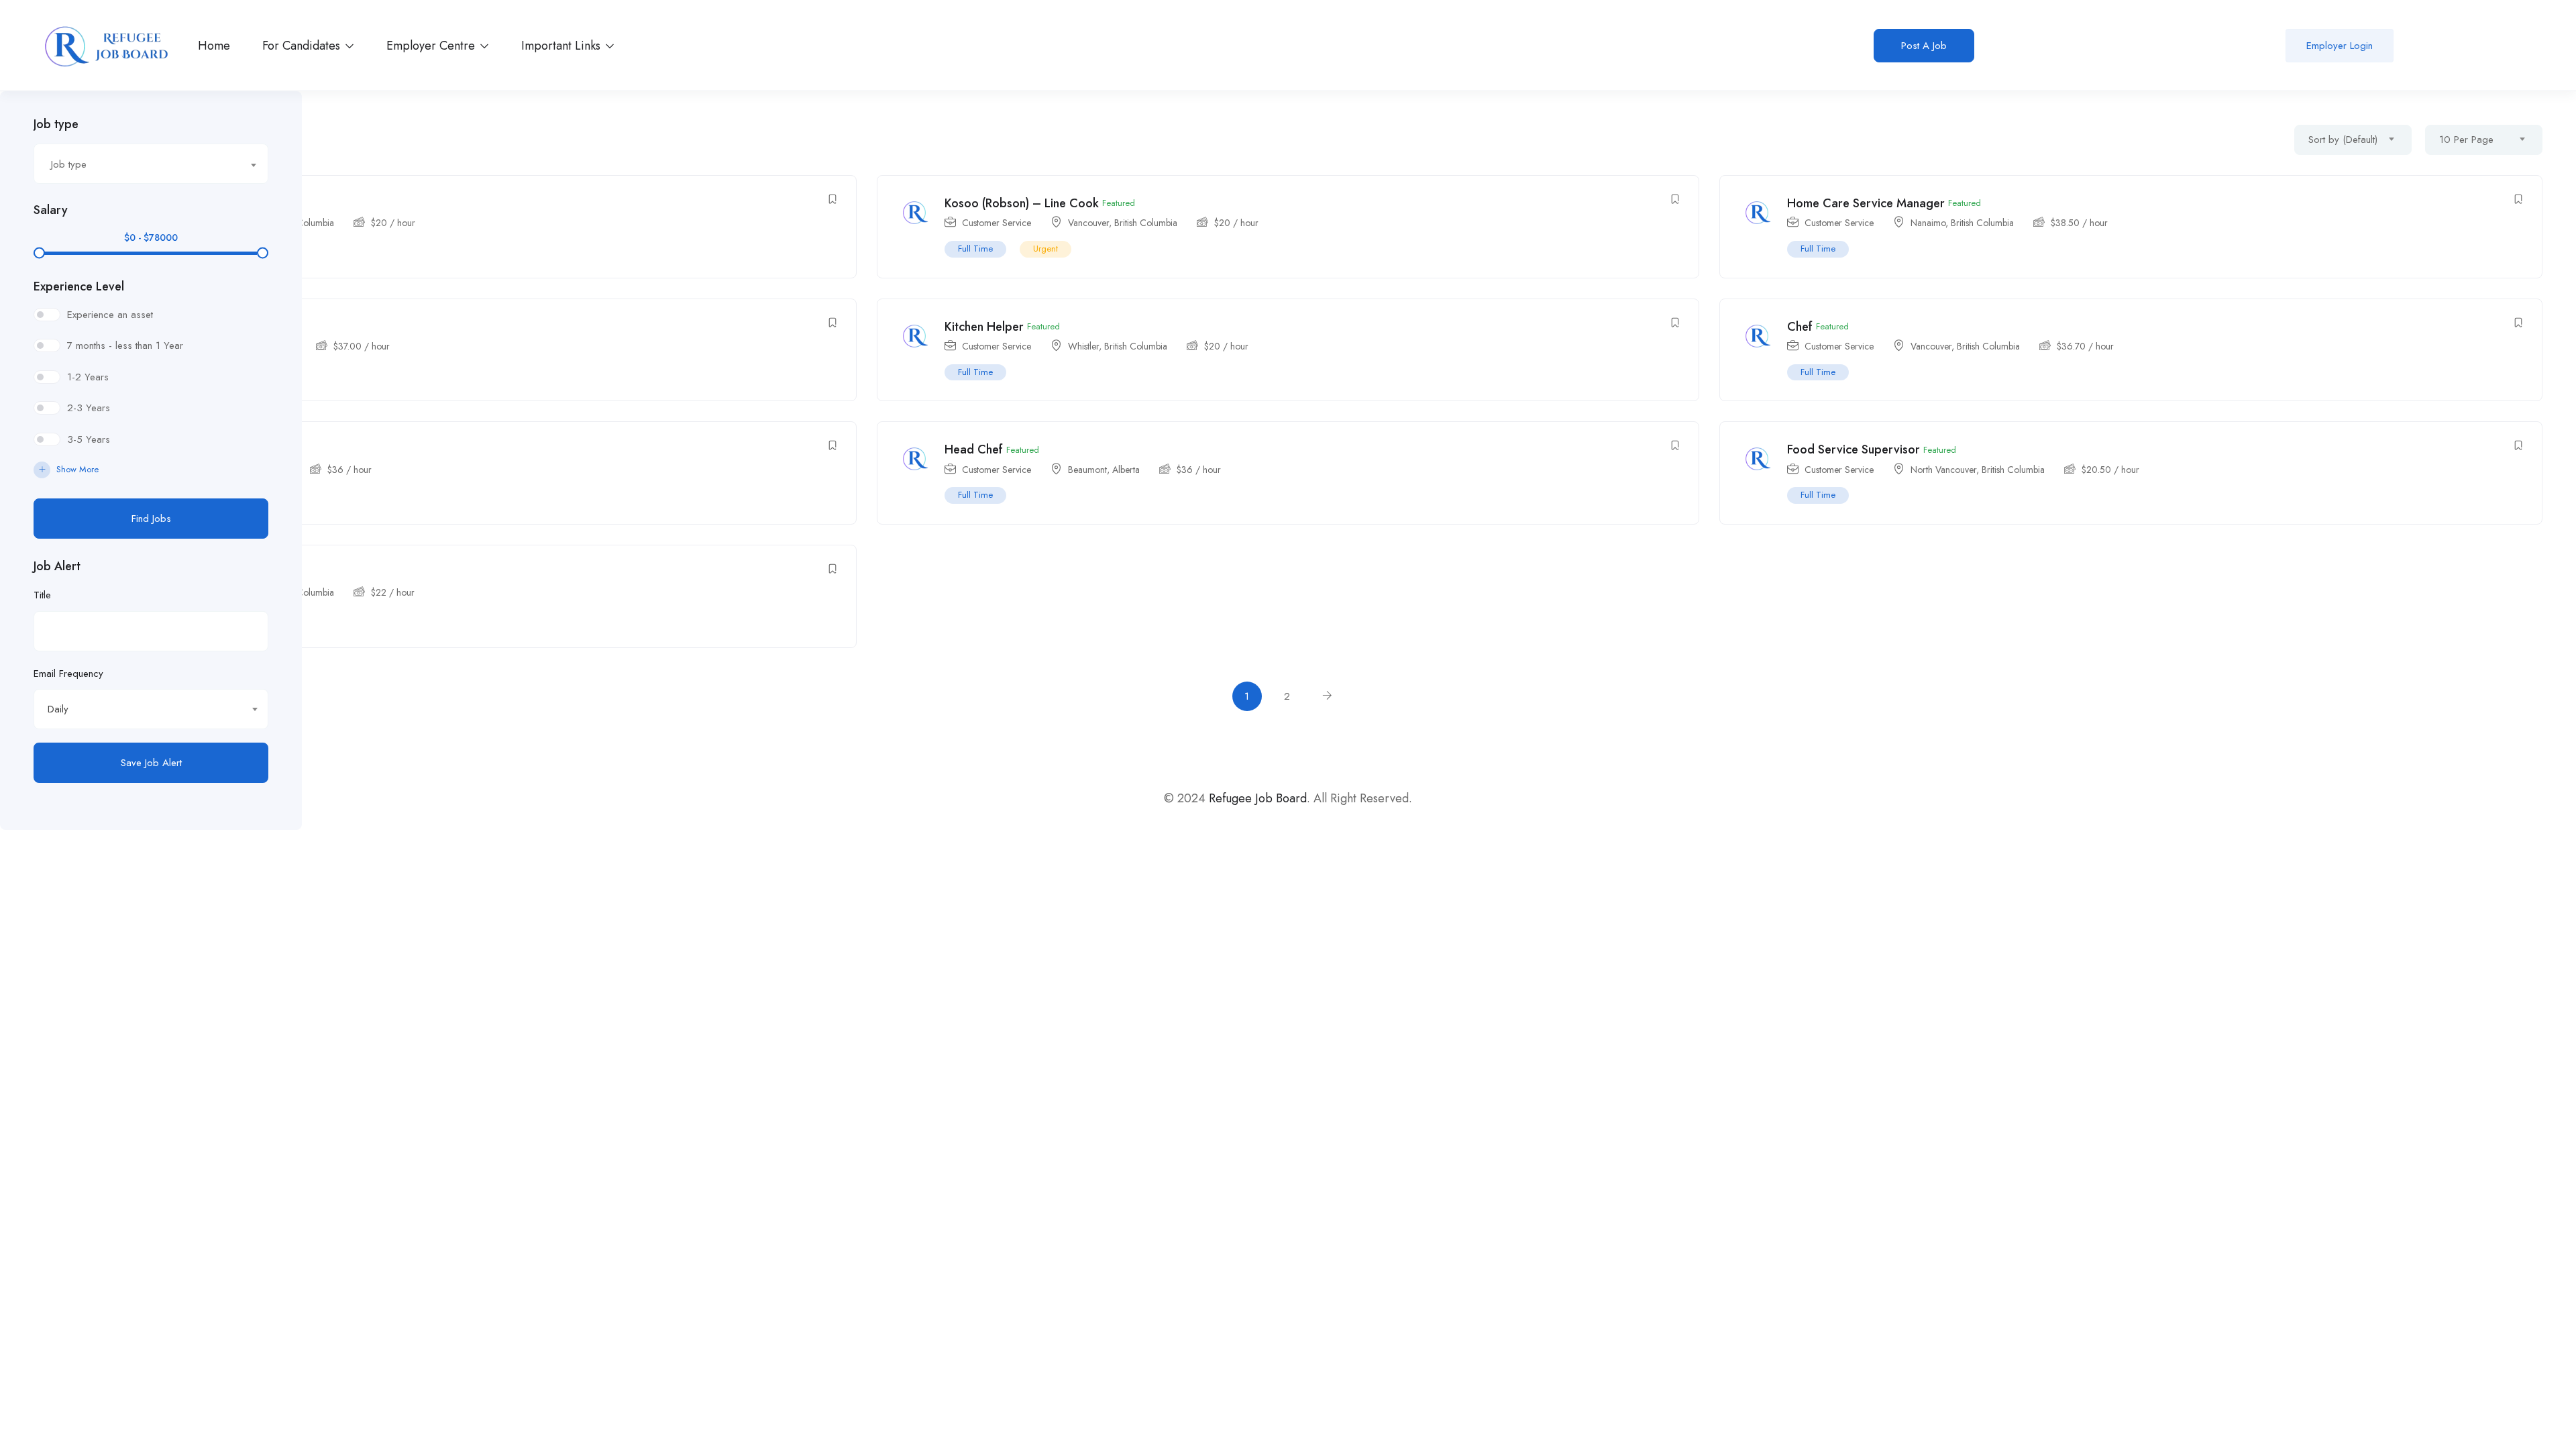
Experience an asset (110, 315)
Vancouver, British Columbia (1123, 223)
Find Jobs (151, 519)
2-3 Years (89, 408)
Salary (51, 210)
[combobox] (151, 164)
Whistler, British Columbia (1118, 346)
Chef (1800, 327)
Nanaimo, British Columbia (1962, 223)
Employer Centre (432, 46)
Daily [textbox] (58, 709)
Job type (56, 124)
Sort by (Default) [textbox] (2343, 140)
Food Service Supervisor (1854, 449)
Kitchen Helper (984, 327)
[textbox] (143, 164)
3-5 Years (89, 439)
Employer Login (2340, 46)
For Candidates (303, 46)
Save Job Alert (151, 763)
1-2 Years (88, 377)
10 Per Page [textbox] (2466, 140)
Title (42, 595)
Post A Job (1924, 46)
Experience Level (79, 286)
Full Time (975, 249)
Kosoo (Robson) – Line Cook (1022, 203)
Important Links (562, 46)
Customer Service (997, 223)
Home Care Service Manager (1866, 203)
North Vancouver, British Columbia (1978, 470)
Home (214, 46)
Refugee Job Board (1258, 798)
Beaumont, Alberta (1104, 470)
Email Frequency (68, 674)
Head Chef (974, 449)
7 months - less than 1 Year (125, 345)
